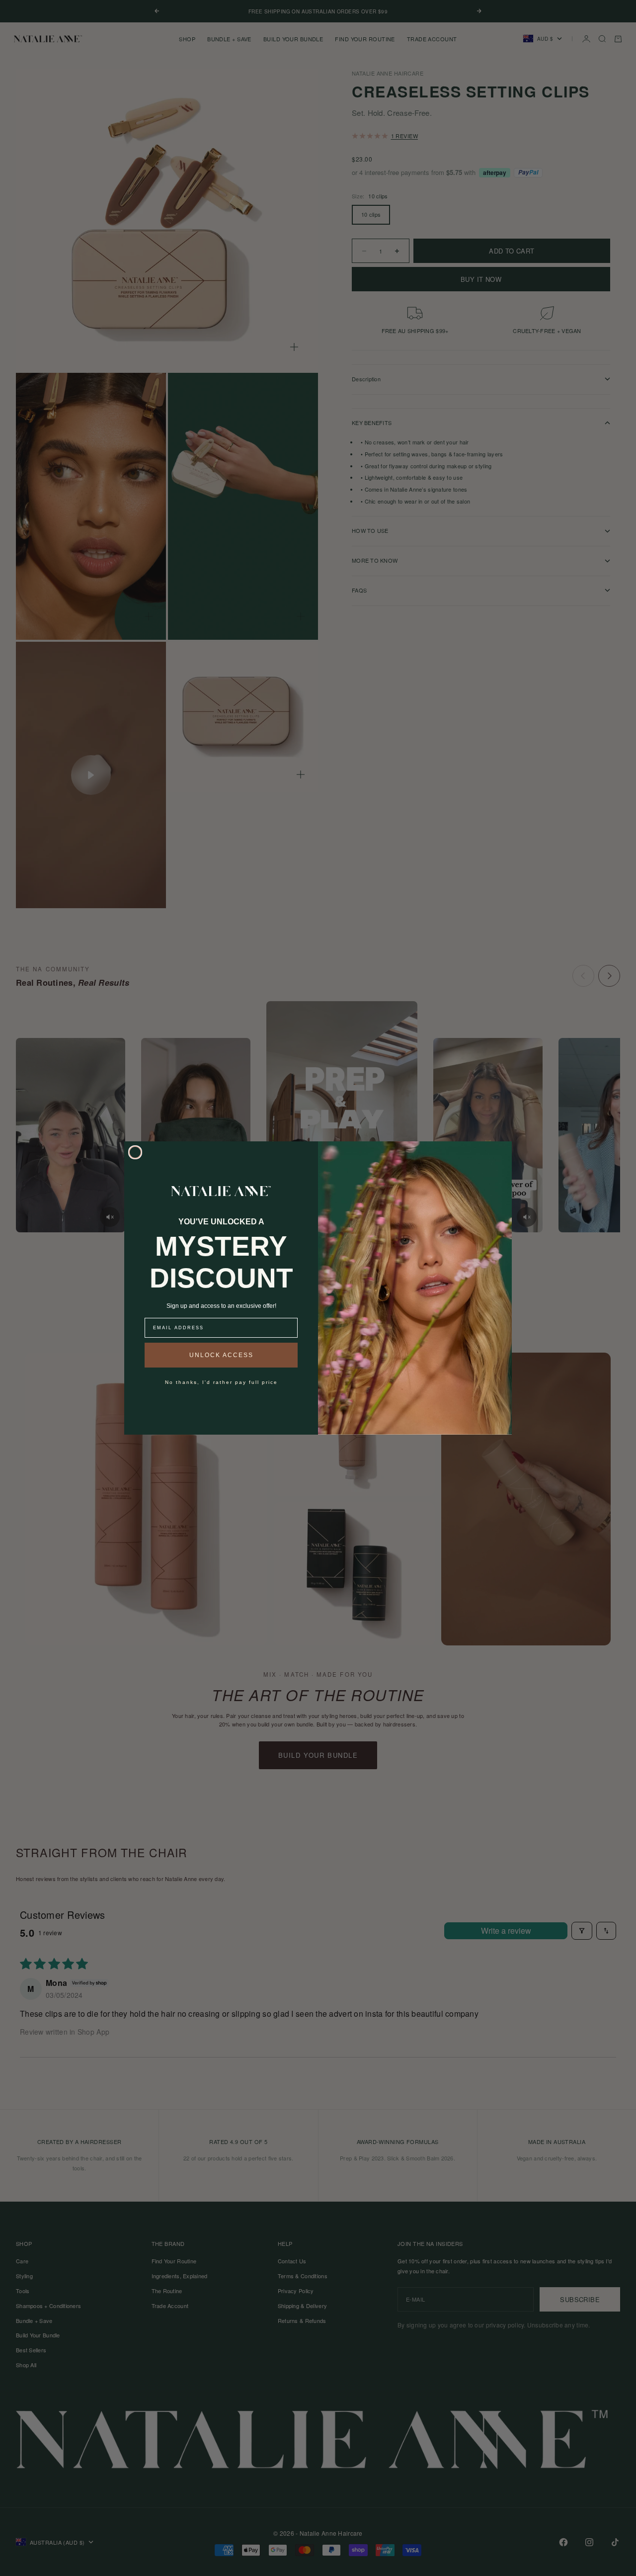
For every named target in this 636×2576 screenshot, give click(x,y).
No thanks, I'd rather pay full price (221, 1382)
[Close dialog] (135, 1152)
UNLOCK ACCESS (221, 1355)
